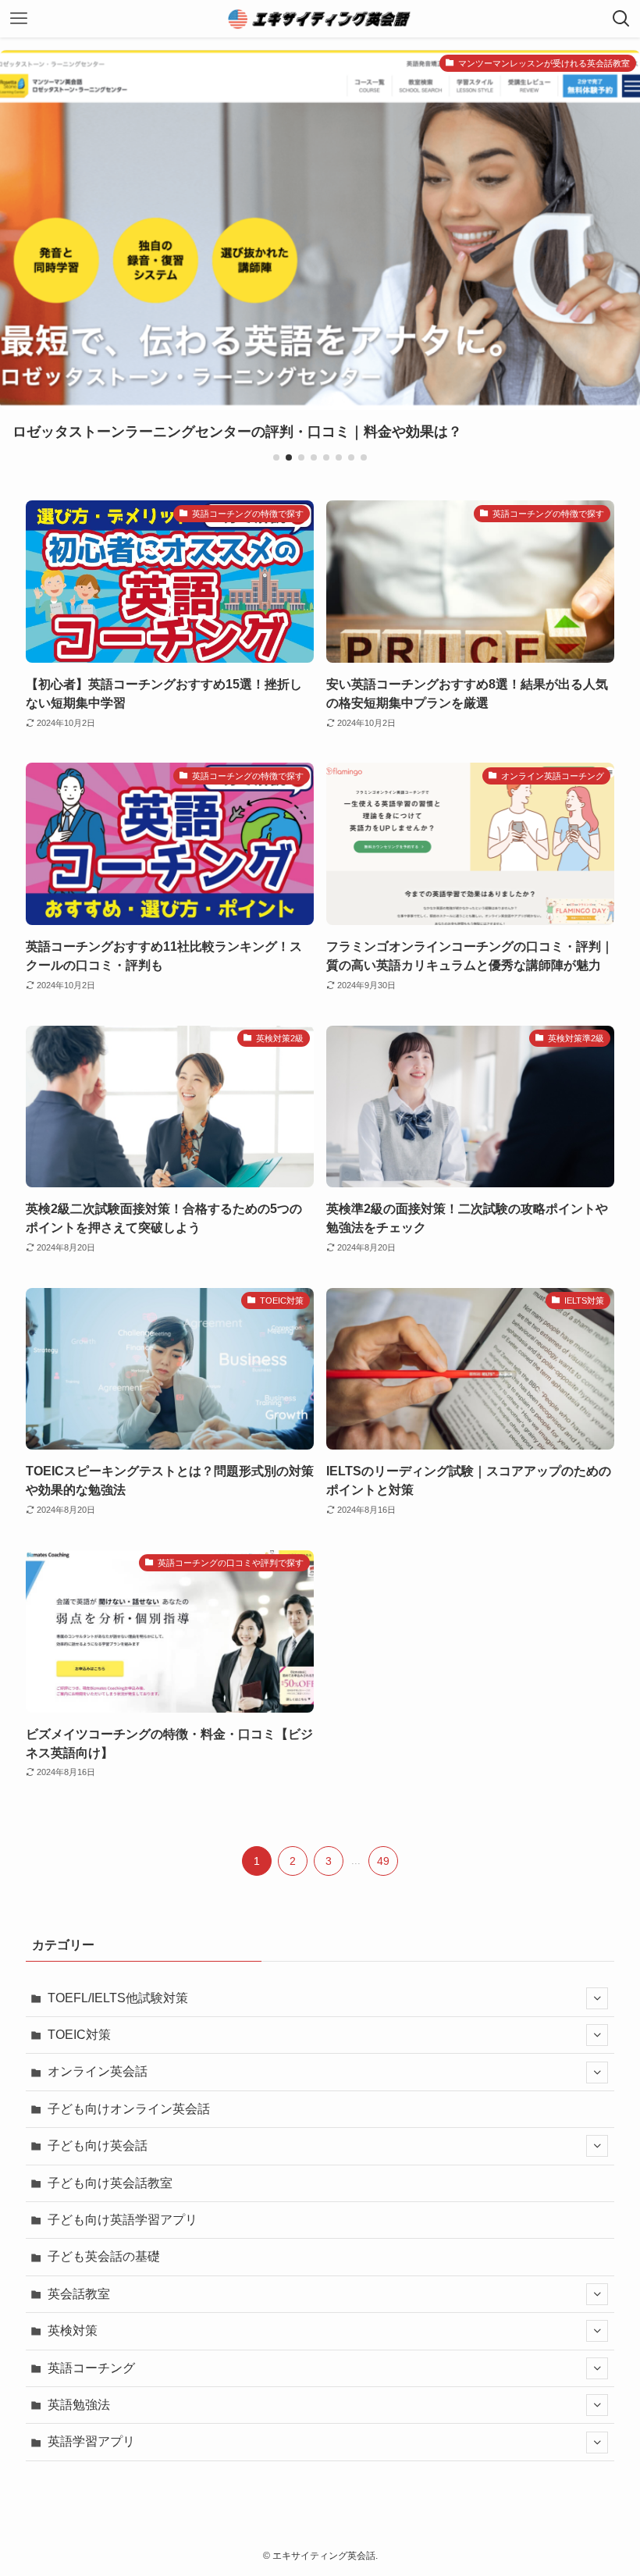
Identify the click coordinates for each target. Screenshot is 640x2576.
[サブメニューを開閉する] (597, 1998)
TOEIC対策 (79, 2035)
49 (383, 1861)
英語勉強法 (79, 2405)
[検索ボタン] (621, 19)
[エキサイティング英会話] (320, 19)
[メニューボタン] (19, 19)
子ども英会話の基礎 (104, 2256)
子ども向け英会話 (98, 2145)
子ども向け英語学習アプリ (123, 2220)
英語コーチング (91, 2368)
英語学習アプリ (91, 2441)
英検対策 (73, 2330)
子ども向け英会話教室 (110, 2183)
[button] (276, 457)
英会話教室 (79, 2294)
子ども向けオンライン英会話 (129, 2109)
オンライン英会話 (98, 2071)
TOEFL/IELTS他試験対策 (118, 1998)
